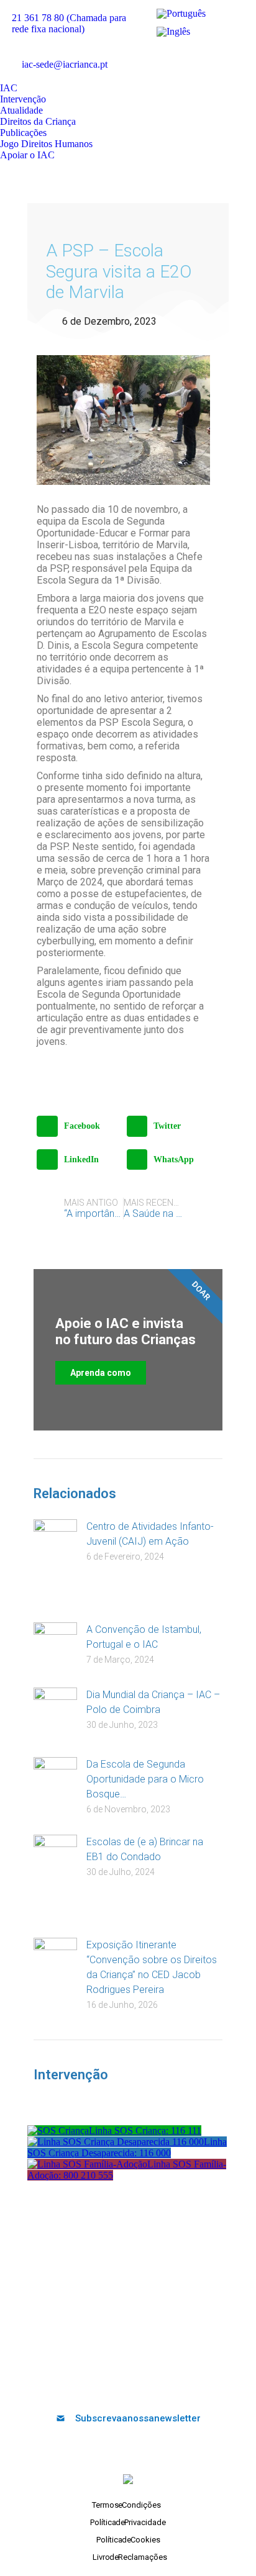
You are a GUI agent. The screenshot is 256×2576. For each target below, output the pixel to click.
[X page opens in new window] (180, 55)
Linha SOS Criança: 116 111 (145, 2131)
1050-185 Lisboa (128, 2300)
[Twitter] (98, 2385)
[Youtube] (118, 2385)
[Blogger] (180, 2385)
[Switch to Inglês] (173, 31)
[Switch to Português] (181, 14)
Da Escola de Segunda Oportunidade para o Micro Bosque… (145, 1779)
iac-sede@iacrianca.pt (65, 64)
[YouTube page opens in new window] (198, 55)
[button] (79, 1126)
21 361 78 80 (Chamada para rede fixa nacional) (69, 23)
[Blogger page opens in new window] (161, 73)
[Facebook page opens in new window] (161, 55)
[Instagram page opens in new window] (235, 55)
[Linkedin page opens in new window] (217, 55)
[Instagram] (159, 2385)
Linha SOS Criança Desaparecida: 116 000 (127, 2147)
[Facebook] (77, 2385)
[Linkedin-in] (139, 2385)
